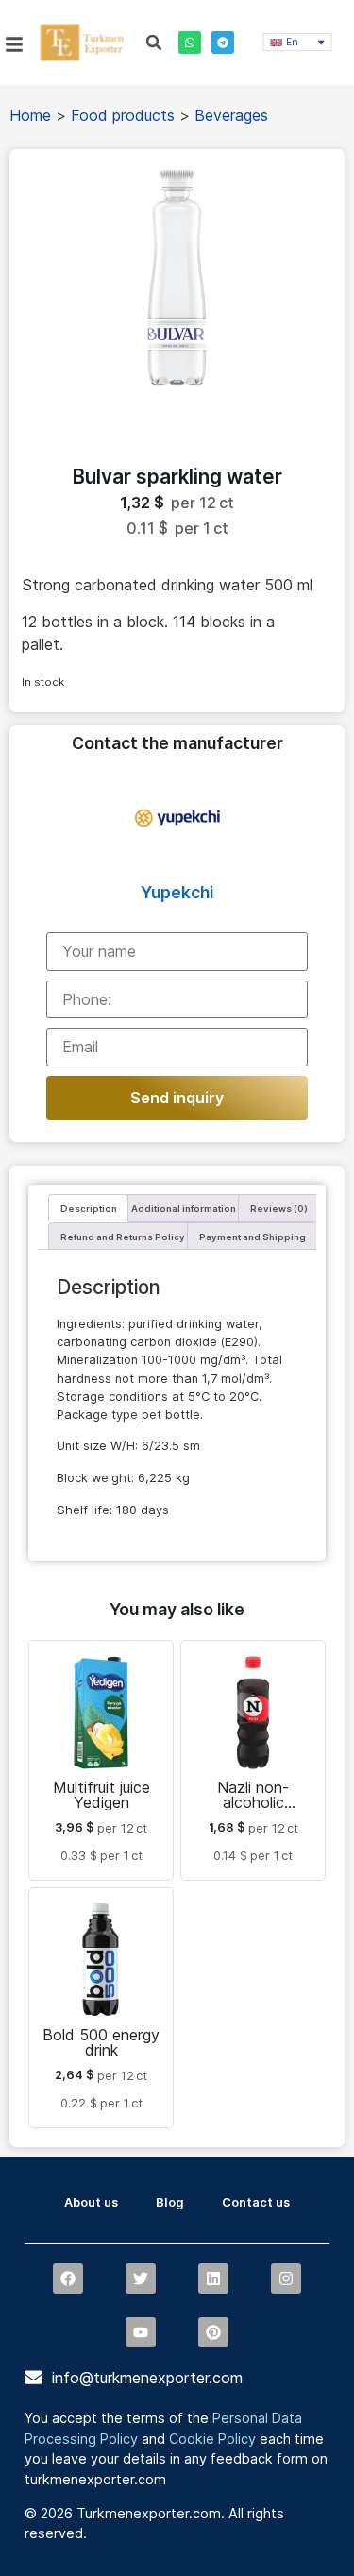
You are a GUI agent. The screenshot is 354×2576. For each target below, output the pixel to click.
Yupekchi (177, 892)
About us (91, 2202)
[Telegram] (223, 43)
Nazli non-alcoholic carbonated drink (253, 1802)
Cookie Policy (212, 2439)
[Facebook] (68, 2278)
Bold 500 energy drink (101, 2042)
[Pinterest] (213, 2332)
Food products (123, 115)
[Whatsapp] (190, 43)
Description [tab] (89, 1209)
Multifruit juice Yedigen (101, 1795)
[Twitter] (141, 2278)
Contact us (256, 2202)
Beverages (231, 115)
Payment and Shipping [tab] (253, 1237)
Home (30, 115)
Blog (170, 2202)
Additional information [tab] (184, 1209)
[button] (154, 43)
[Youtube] (141, 2332)
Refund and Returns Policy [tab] (123, 1237)
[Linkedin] (213, 2278)
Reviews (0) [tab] (279, 1209)
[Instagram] (286, 2278)
